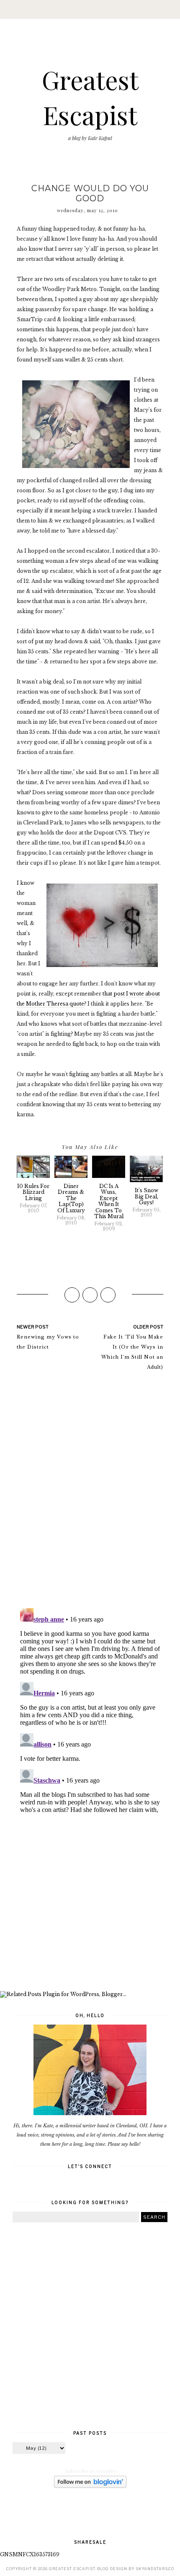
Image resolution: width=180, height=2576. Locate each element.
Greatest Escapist (72, 2569)
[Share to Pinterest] (108, 1295)
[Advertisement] (90, 1904)
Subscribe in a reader (91, 2471)
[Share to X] (90, 1295)
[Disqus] (90, 1493)
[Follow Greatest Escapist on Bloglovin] (90, 2486)
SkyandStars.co (155, 2569)
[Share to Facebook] (72, 1295)
